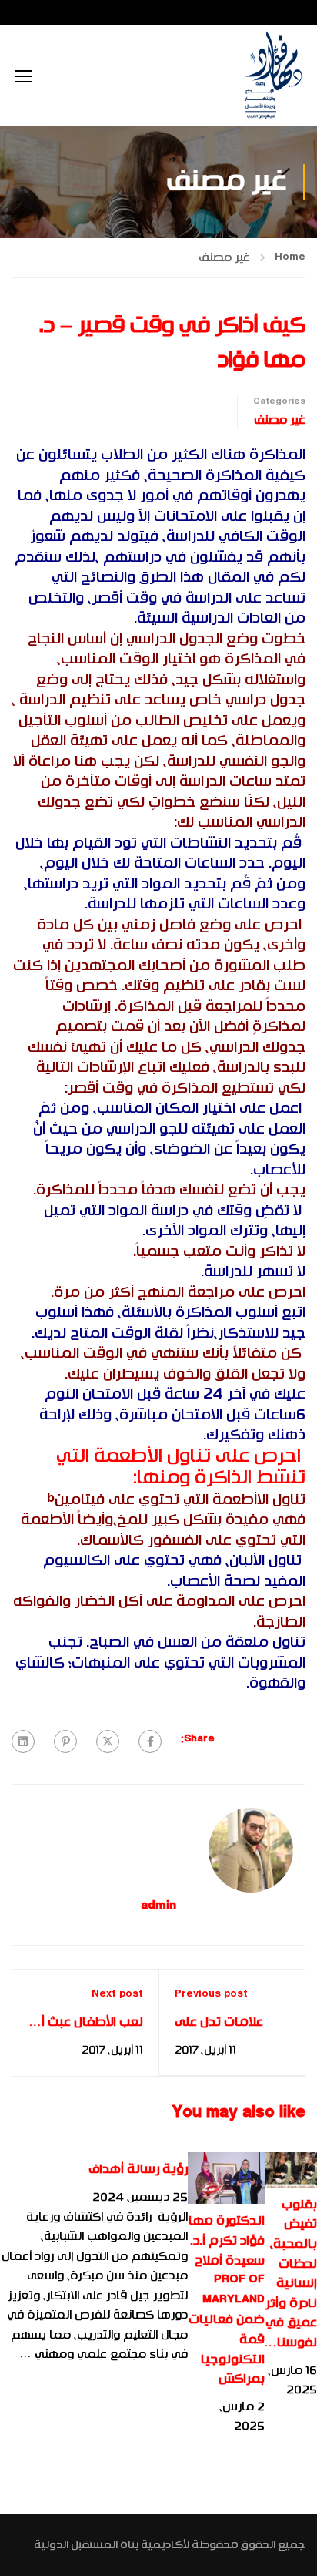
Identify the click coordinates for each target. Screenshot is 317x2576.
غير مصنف (224, 257)
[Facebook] (150, 1741)
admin (158, 1907)
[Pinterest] (65, 1741)
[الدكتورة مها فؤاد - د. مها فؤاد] (273, 76)
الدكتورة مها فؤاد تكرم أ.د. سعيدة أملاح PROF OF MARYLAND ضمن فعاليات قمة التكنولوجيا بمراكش (227, 2300)
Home (290, 257)
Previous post (211, 1994)
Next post (117, 1994)
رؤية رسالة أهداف (138, 2169)
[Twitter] (108, 1741)
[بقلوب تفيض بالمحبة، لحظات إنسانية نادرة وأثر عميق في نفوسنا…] (291, 2170)
